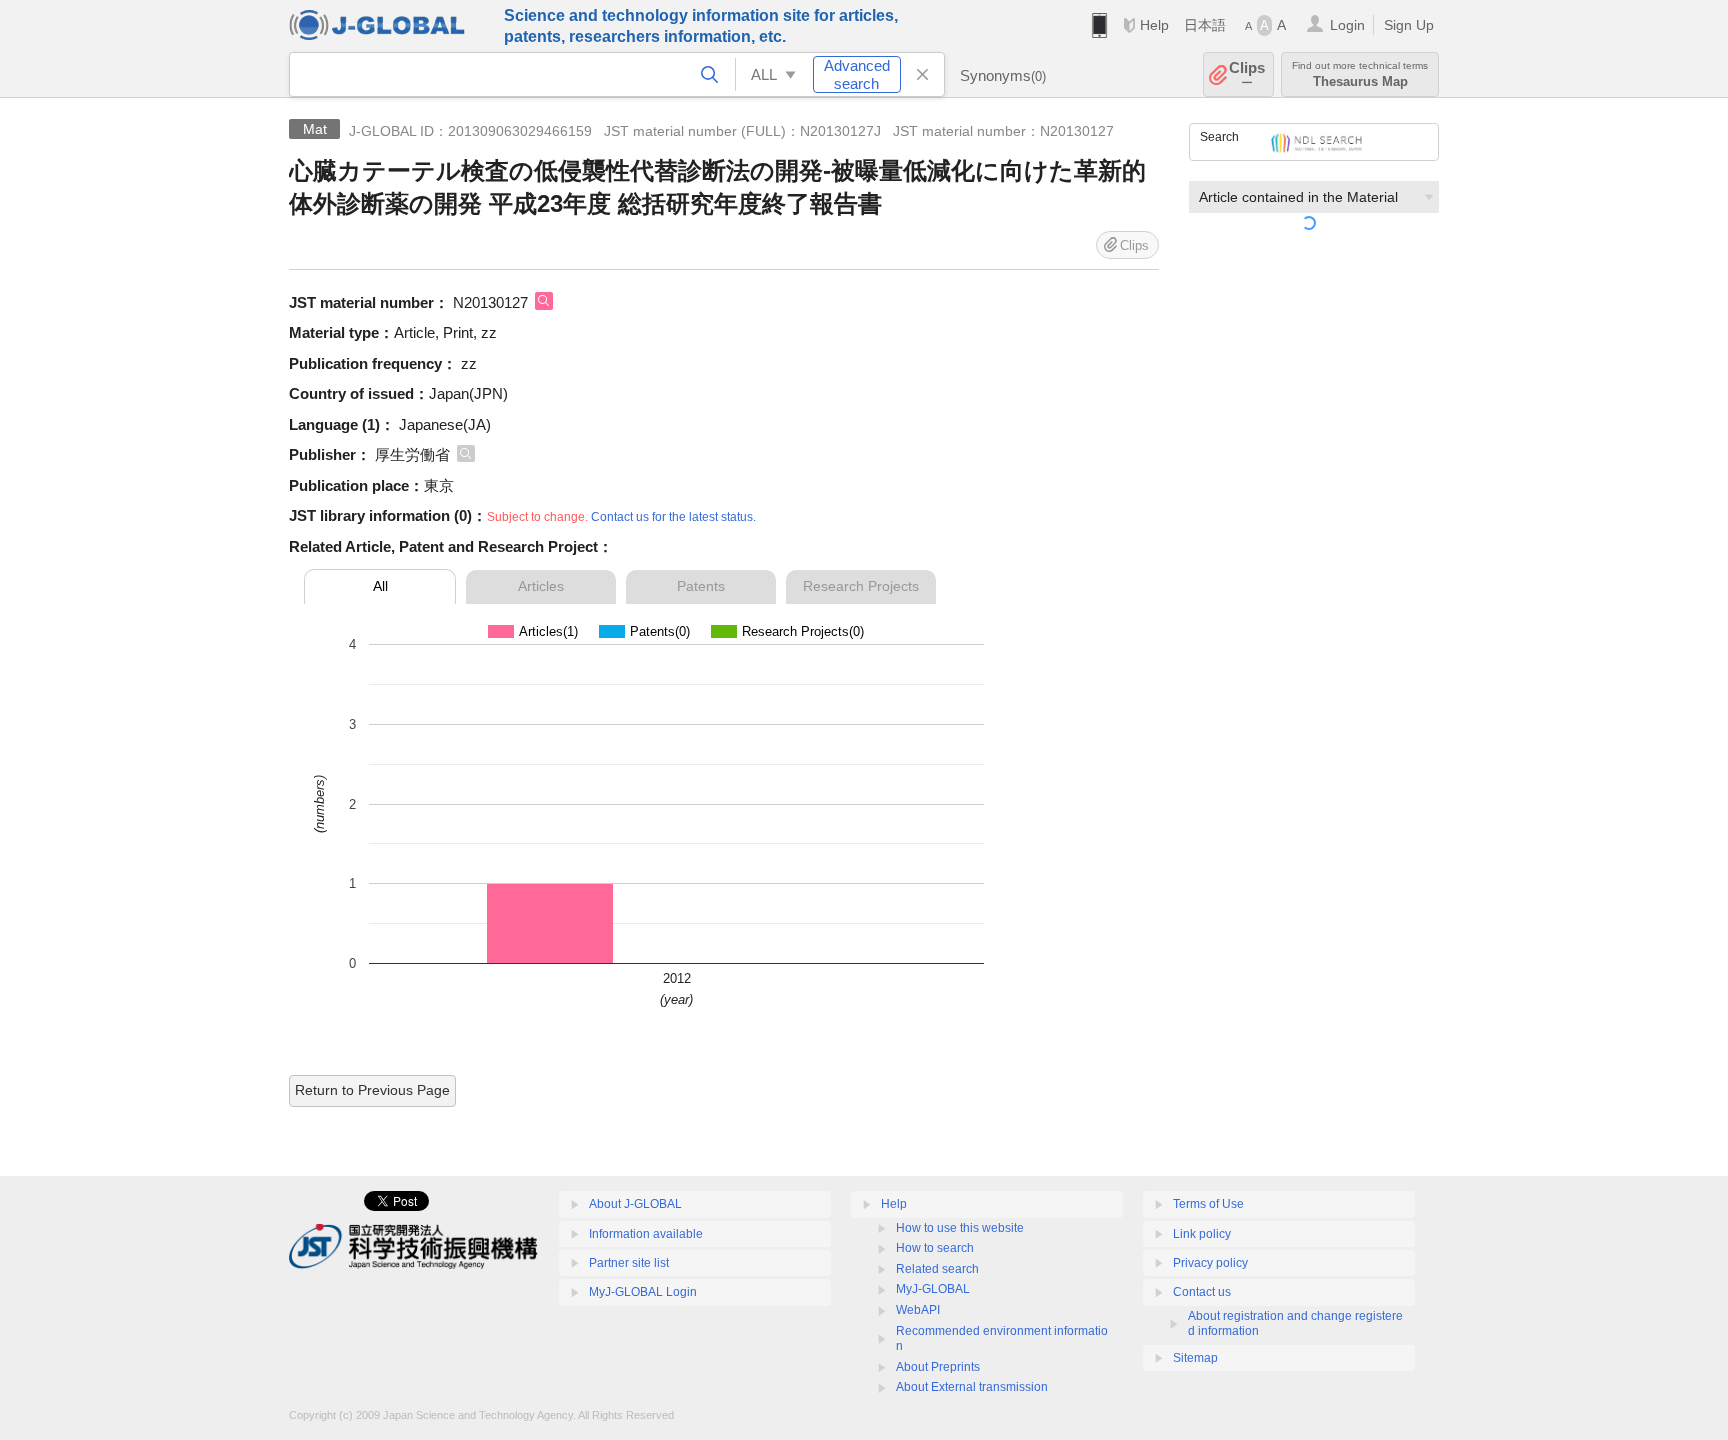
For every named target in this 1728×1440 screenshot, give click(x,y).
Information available (646, 1234)
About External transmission (972, 1387)
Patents (701, 586)
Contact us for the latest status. (673, 517)
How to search (935, 1248)
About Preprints (938, 1367)
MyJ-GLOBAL (933, 1289)
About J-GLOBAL (635, 1204)
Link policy (1202, 1234)
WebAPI (918, 1310)
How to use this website (960, 1228)
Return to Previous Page (372, 1090)
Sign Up (1409, 25)
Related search (937, 1269)
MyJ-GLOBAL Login (643, 1292)
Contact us (1202, 1292)
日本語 (1205, 25)
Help (1154, 25)
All (380, 586)
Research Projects (861, 586)
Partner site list (629, 1263)
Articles (541, 586)
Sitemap (1195, 1358)
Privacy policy (1210, 1263)
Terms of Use (1208, 1204)
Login (1347, 25)
